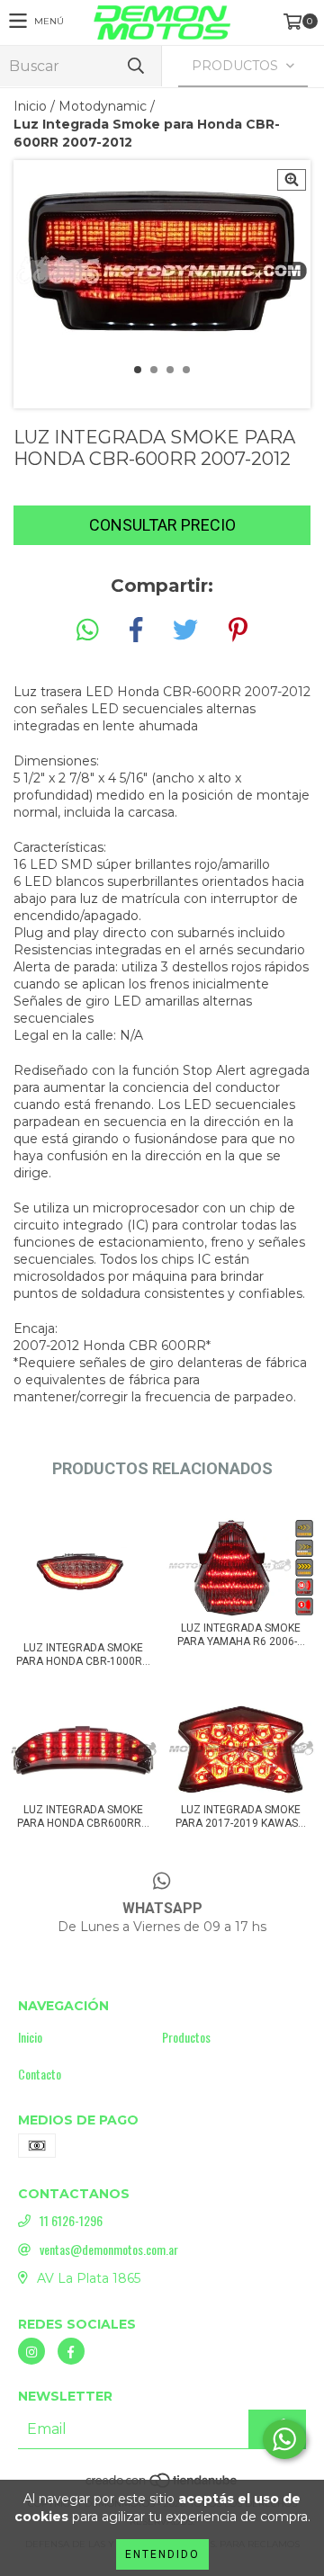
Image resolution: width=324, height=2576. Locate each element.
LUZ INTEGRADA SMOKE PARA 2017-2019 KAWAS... (241, 1816)
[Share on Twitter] (185, 631)
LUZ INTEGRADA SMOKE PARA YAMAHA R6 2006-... (241, 1635)
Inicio (30, 106)
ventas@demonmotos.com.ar (109, 2250)
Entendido (162, 2554)
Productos (186, 2037)
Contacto (40, 2074)
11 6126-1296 (71, 2221)
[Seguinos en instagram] (31, 2351)
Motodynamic (103, 106)
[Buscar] (135, 66)
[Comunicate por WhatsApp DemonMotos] (284, 2439)
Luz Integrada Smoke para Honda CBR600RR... (83, 1816)
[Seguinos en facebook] (71, 2351)
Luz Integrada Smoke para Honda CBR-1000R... (83, 1655)
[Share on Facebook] (136, 631)
